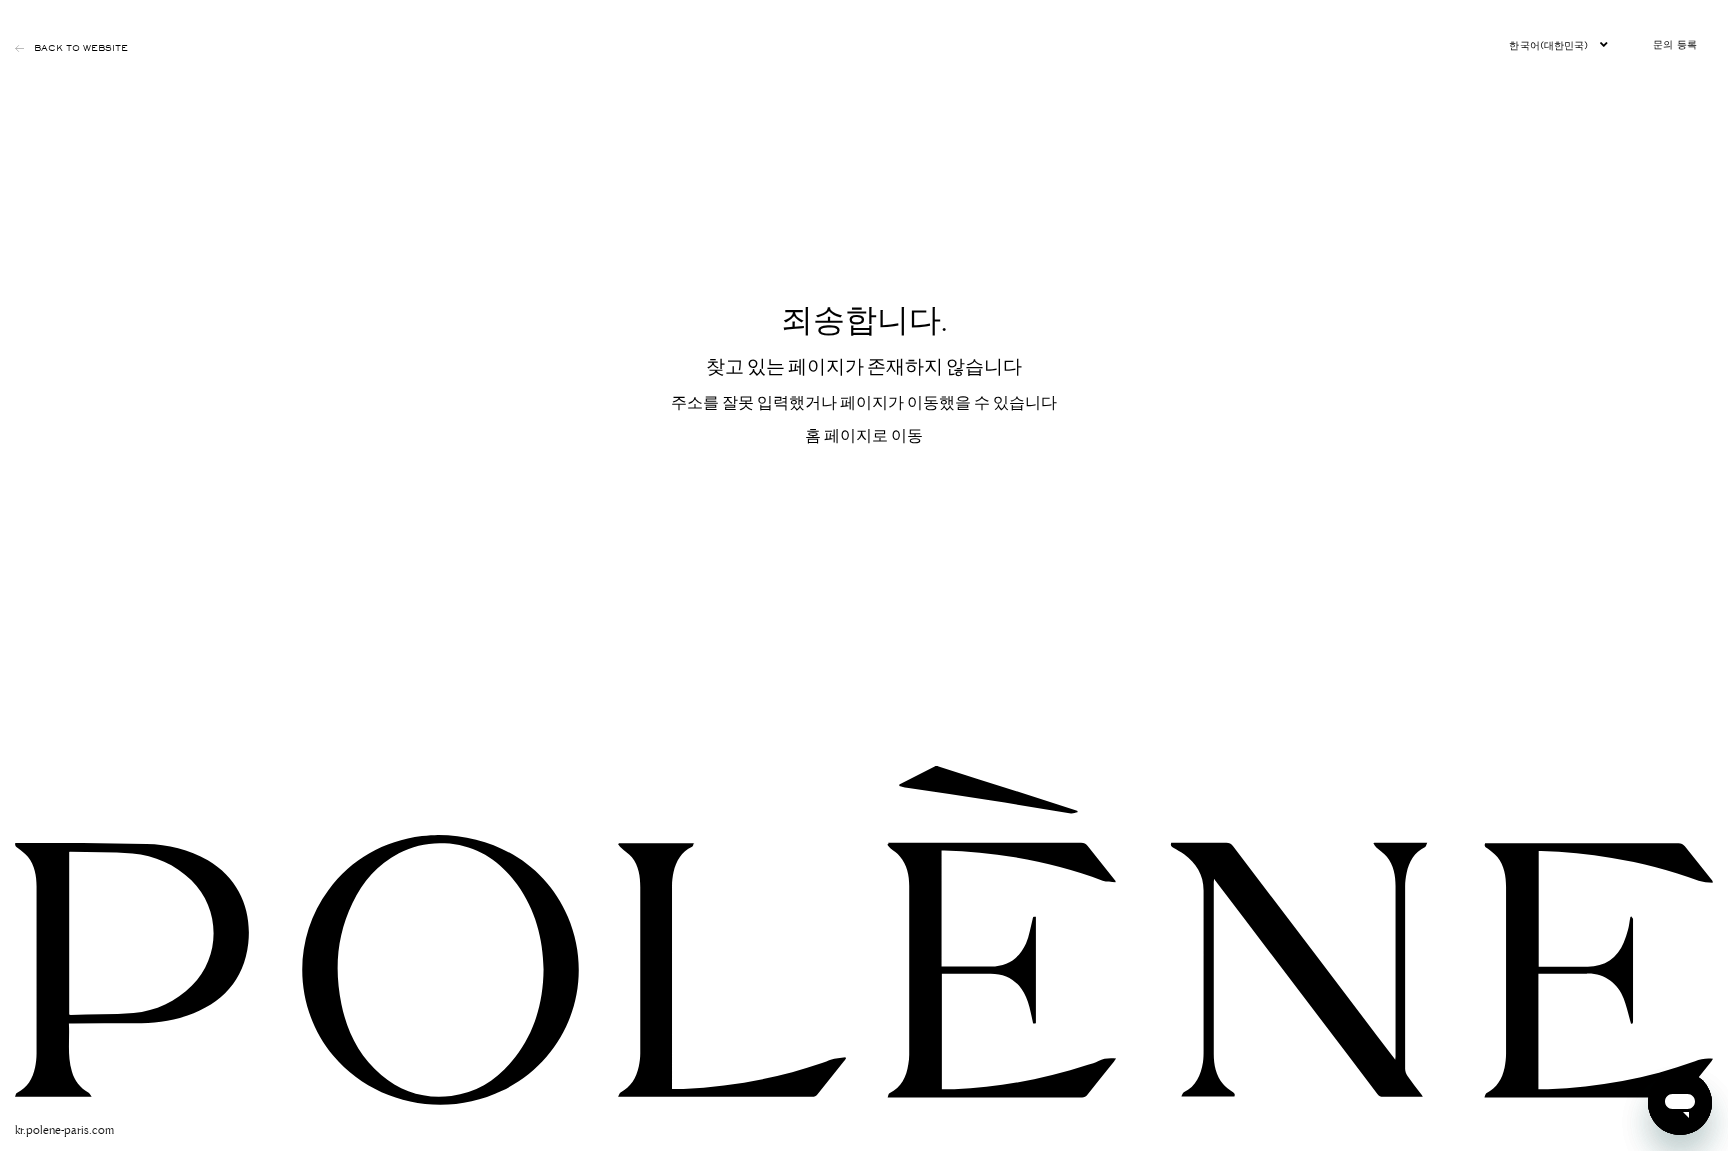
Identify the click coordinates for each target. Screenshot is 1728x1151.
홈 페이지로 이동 (864, 434)
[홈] (864, 933)
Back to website (81, 48)
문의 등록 (1675, 44)
